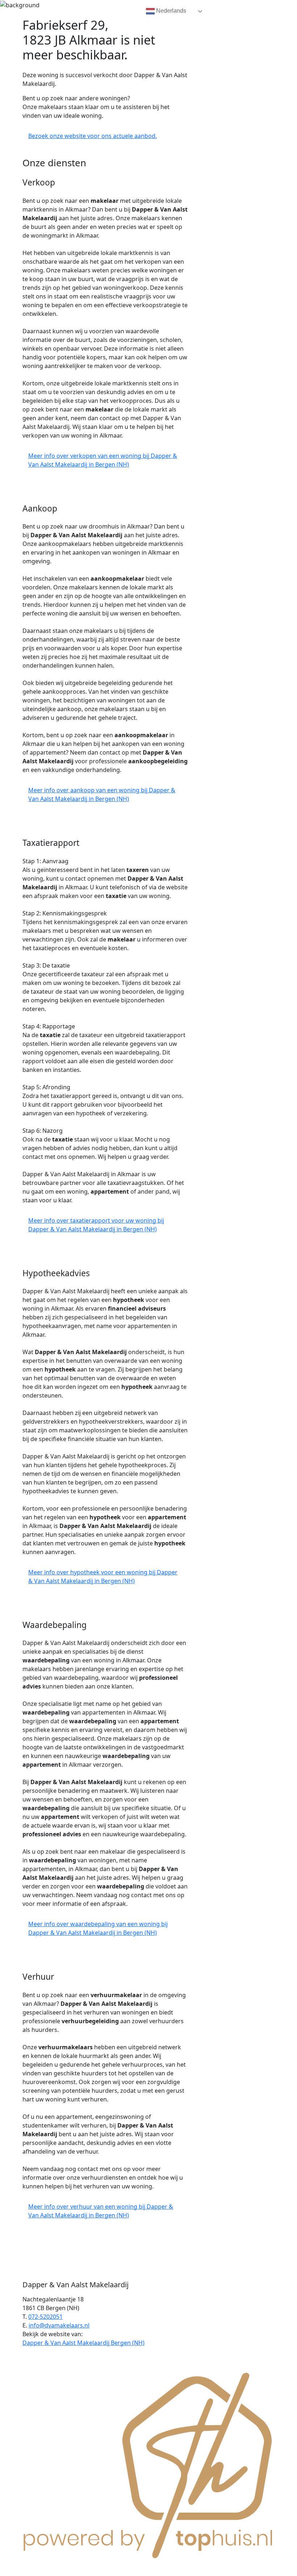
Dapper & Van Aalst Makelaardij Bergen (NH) (83, 2343)
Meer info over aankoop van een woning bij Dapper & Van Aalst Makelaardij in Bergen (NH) (102, 794)
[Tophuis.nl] (148, 2464)
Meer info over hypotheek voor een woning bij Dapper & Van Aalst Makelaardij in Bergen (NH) (103, 1577)
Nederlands (170, 11)
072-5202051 (45, 2317)
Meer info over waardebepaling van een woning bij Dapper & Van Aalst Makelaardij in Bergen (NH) (98, 1928)
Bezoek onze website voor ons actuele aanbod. (93, 136)
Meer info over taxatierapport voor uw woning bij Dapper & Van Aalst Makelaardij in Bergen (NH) (96, 1225)
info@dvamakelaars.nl (59, 2325)
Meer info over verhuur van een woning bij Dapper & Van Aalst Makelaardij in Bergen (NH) (101, 2211)
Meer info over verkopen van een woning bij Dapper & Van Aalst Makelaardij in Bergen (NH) (103, 460)
